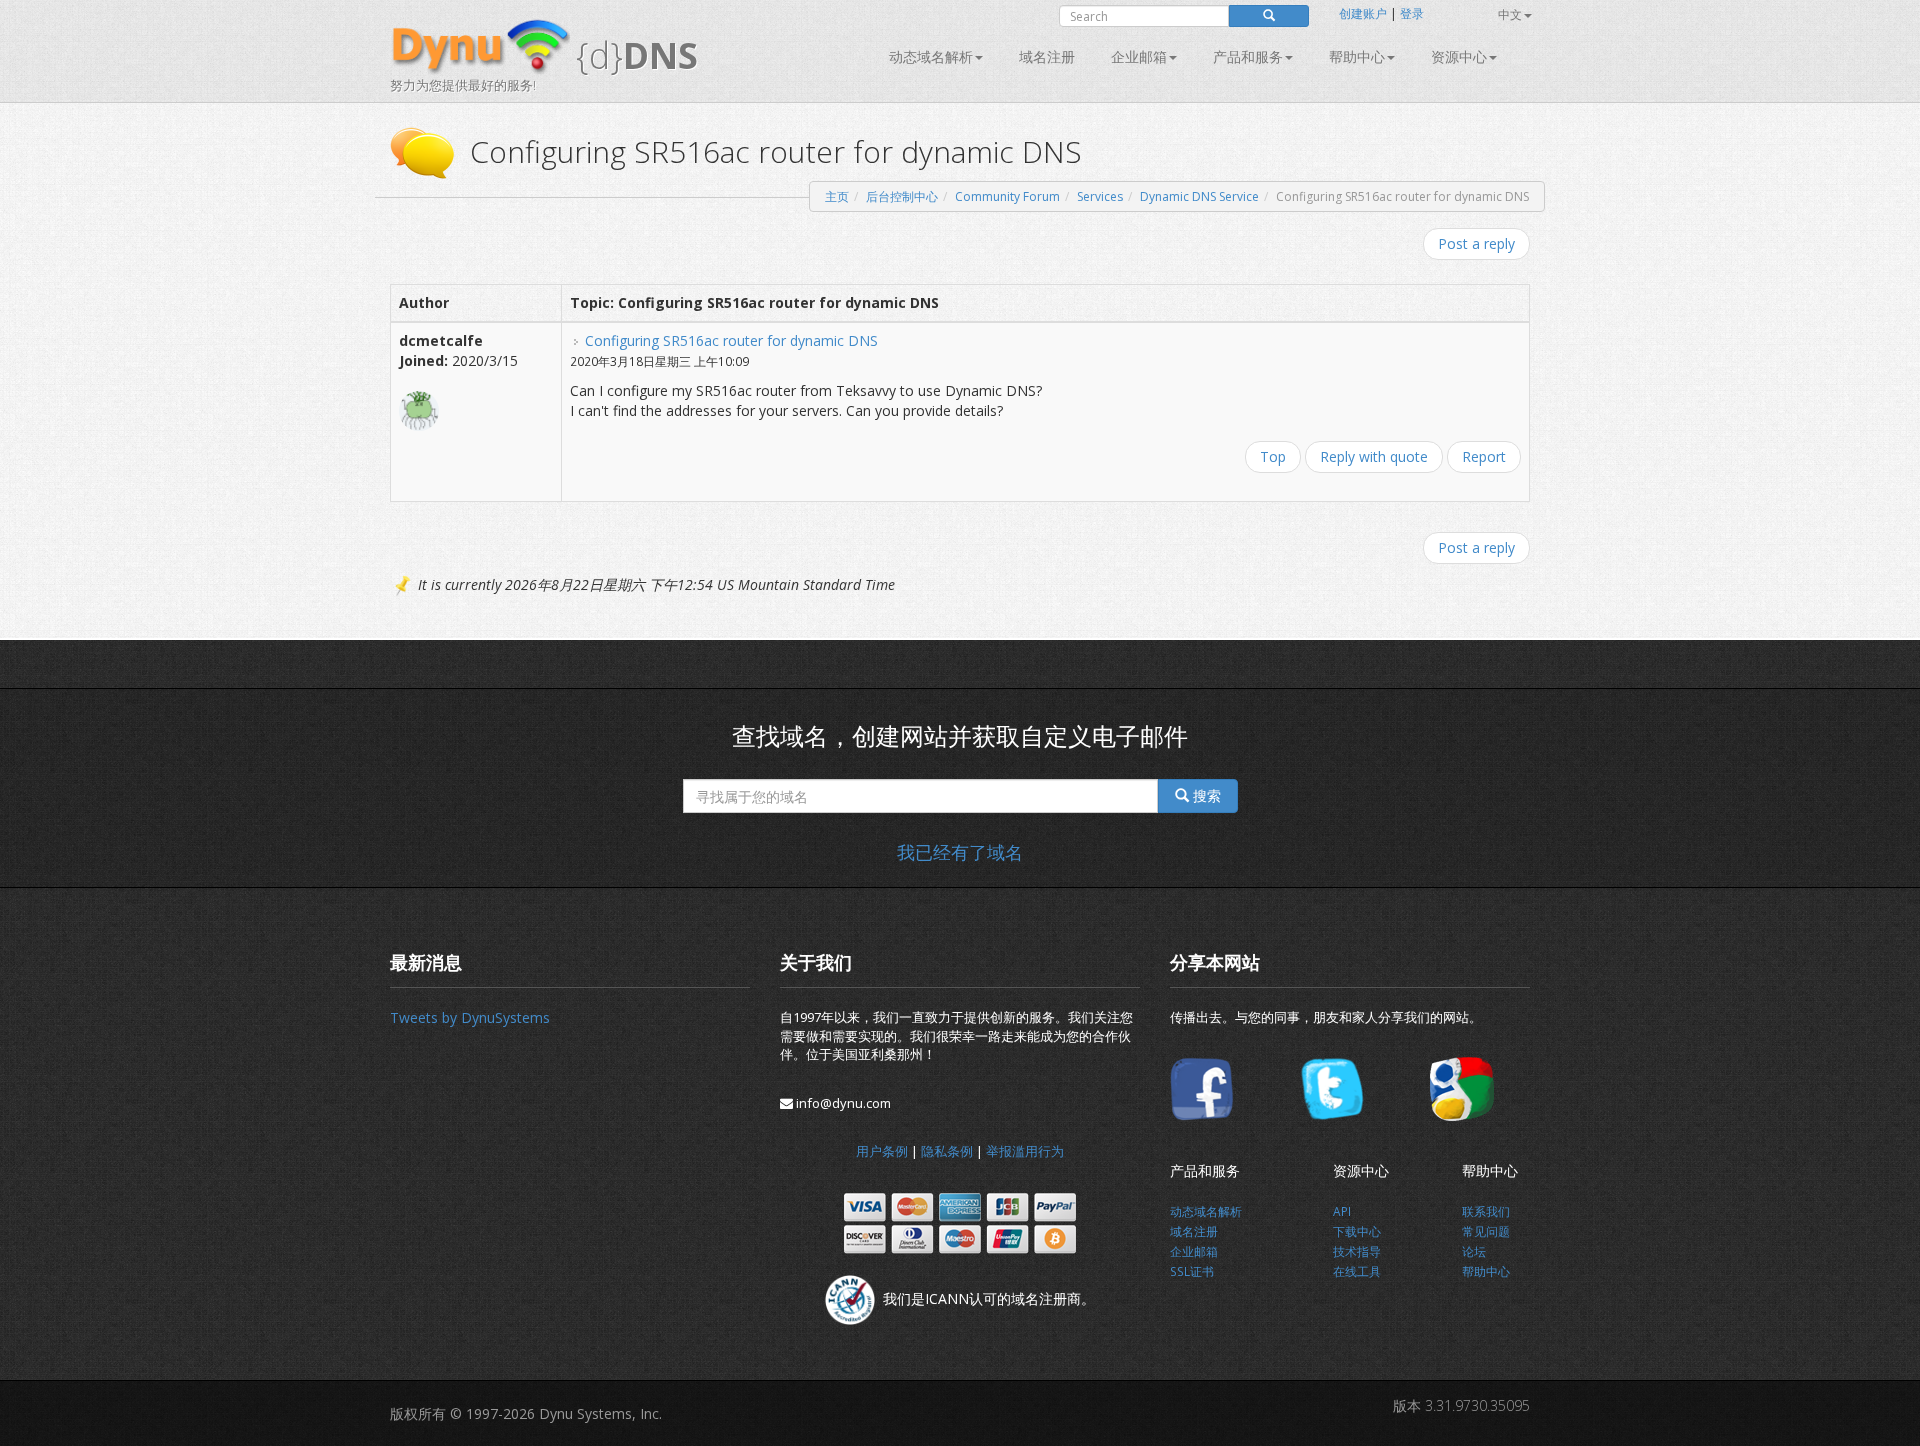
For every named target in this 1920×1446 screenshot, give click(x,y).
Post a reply (1476, 243)
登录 (1412, 13)
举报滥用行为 (1025, 1151)
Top (1273, 456)
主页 (837, 196)
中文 (1510, 14)
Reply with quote (1374, 456)
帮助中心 (1357, 56)
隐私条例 (947, 1151)
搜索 (1205, 795)
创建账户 (1363, 13)
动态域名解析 (931, 56)
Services (1100, 196)
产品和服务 (1248, 56)
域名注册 (1047, 56)
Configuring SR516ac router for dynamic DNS (731, 340)
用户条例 (882, 1151)
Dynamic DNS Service (1199, 196)
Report (1484, 456)
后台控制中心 (902, 196)
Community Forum (1007, 196)
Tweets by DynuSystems (470, 1017)
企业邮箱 (1139, 56)
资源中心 (1459, 56)
